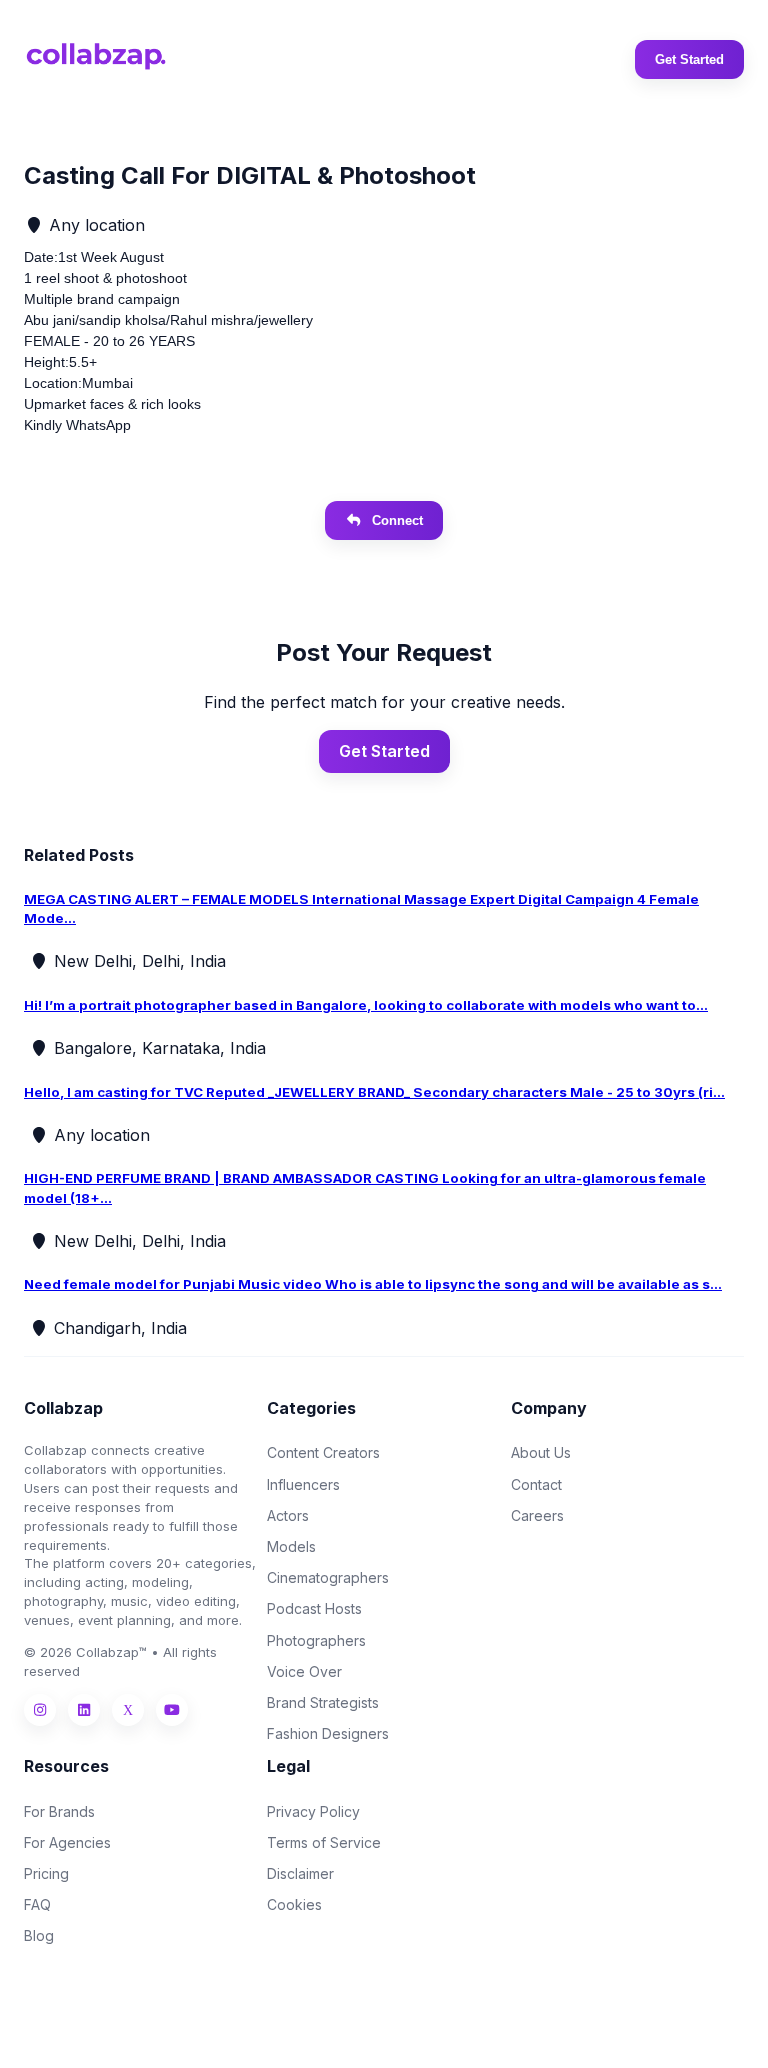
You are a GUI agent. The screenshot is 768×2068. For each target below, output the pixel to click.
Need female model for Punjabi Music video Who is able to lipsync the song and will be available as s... (373, 1284)
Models (291, 1546)
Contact (536, 1484)
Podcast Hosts (314, 1608)
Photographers (316, 1640)
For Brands (59, 1811)
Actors (288, 1515)
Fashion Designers (328, 1733)
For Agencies (67, 1842)
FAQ (37, 1904)
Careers (537, 1515)
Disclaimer (300, 1873)
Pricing (46, 1873)
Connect (397, 520)
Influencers (303, 1484)
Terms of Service (324, 1842)
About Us (541, 1452)
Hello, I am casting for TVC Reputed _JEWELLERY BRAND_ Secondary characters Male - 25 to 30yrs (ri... (374, 1092)
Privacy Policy (313, 1811)
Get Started (689, 59)
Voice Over (304, 1671)
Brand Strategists (323, 1702)
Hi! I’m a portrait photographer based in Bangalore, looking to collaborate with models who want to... (366, 1005)
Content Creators (323, 1452)
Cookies (294, 1904)
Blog (39, 1935)
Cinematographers (328, 1577)
